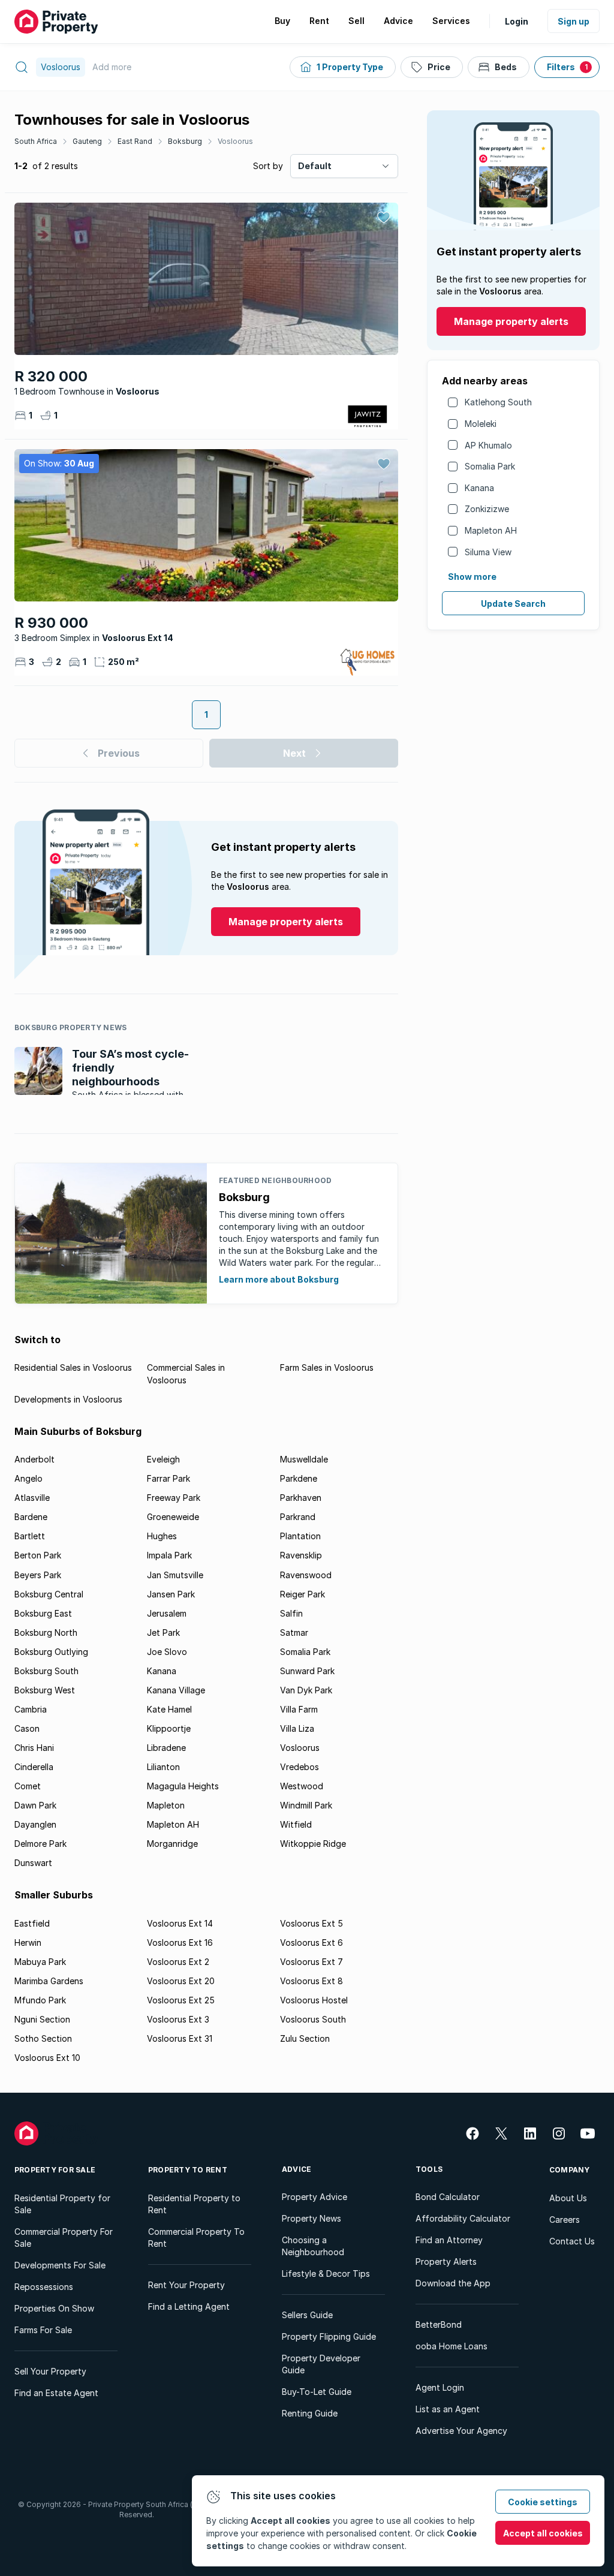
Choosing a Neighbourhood (313, 2246)
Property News (311, 2218)
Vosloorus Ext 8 (311, 1981)
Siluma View (488, 552)
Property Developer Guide (321, 2364)
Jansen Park (171, 1594)
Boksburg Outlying (51, 1652)
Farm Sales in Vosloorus (327, 1367)
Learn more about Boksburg (279, 1279)
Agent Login (440, 2387)
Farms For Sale (43, 2330)
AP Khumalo (488, 445)
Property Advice (314, 2197)
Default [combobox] (315, 166)
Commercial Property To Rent (196, 2238)
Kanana (479, 488)
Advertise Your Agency (461, 2431)
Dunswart (33, 1863)
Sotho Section (43, 2038)
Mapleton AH (491, 530)
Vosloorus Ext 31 (180, 2038)
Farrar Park (168, 1478)
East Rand (135, 141)
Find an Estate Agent (56, 2393)
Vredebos (300, 1767)
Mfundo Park (40, 2000)
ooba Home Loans (452, 2346)
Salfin (291, 1613)
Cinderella (34, 1767)
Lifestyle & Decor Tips (326, 2273)
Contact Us (572, 2241)
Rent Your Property (186, 2285)
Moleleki (481, 424)
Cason (27, 1728)
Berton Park (38, 1555)
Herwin (28, 1942)
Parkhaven (301, 1498)
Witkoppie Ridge (313, 1844)
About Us (568, 2198)
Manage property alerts (511, 321)
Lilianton (163, 1767)
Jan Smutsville (175, 1575)
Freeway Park (174, 1498)
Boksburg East (43, 1613)
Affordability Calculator (463, 2218)
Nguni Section (42, 2019)
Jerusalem (167, 1613)
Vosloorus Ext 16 (180, 1942)
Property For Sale (55, 2170)
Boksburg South (46, 1671)
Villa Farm (299, 1709)
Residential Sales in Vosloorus (73, 1367)
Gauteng (87, 141)
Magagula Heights (183, 1786)
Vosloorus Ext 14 (180, 1923)
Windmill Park (306, 1805)
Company (570, 2170)
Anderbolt (34, 1459)
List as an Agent (448, 2409)
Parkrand (298, 1517)
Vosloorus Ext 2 (178, 1962)
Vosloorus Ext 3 (178, 2019)
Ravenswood (306, 1575)
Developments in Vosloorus (68, 1399)
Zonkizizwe (487, 509)
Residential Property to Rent (194, 2204)
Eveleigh (163, 1459)
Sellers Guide (307, 2315)
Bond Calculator (448, 2197)
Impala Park (169, 1555)
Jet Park (163, 1632)
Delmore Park (40, 1844)
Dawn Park (35, 1805)
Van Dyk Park (306, 1690)
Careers (565, 2220)
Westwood (302, 1786)
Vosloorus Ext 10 (47, 2058)
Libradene (166, 1748)
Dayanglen (35, 1824)
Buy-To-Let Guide (317, 2392)
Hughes (162, 1536)
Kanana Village (176, 1690)
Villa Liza (297, 1728)
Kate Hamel (169, 1709)
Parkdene (299, 1478)
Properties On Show (54, 2308)
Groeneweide (173, 1517)
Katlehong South (498, 402)
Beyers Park (38, 1575)
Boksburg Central (49, 1594)
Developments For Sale (60, 2265)
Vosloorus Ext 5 (311, 1923)
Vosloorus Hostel (314, 2000)
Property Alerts (446, 2261)
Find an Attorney (449, 2240)
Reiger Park (303, 1594)
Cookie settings (543, 2502)
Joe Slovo (167, 1652)
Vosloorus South (313, 2019)
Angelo (28, 1478)
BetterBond (439, 2324)
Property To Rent (188, 2170)
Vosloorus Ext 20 (181, 1981)
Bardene (31, 1517)
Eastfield (32, 1923)
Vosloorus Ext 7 (311, 1962)
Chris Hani (34, 1748)
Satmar (294, 1632)
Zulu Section (305, 2038)
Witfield (296, 1824)
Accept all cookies (543, 2533)
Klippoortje (169, 1728)
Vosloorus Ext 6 (311, 1942)
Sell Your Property (50, 2371)
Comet (28, 1786)
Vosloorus (235, 141)
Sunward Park (307, 1671)
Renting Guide (310, 2413)
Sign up (574, 21)
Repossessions (44, 2287)
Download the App (453, 2283)
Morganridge (172, 1844)
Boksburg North (46, 1632)
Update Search (513, 604)
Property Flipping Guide (329, 2336)
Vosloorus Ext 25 (181, 2000)
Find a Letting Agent (189, 2306)
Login (517, 21)
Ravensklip (301, 1555)
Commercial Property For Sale (64, 2238)
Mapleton (166, 1805)
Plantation (300, 1536)
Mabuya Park (40, 1962)
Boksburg (185, 141)
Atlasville (32, 1498)
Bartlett (30, 1536)
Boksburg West (45, 1690)
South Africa (36, 141)
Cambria (31, 1709)
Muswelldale (304, 1459)
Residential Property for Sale (62, 2204)
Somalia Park (490, 466)
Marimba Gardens (49, 1981)
